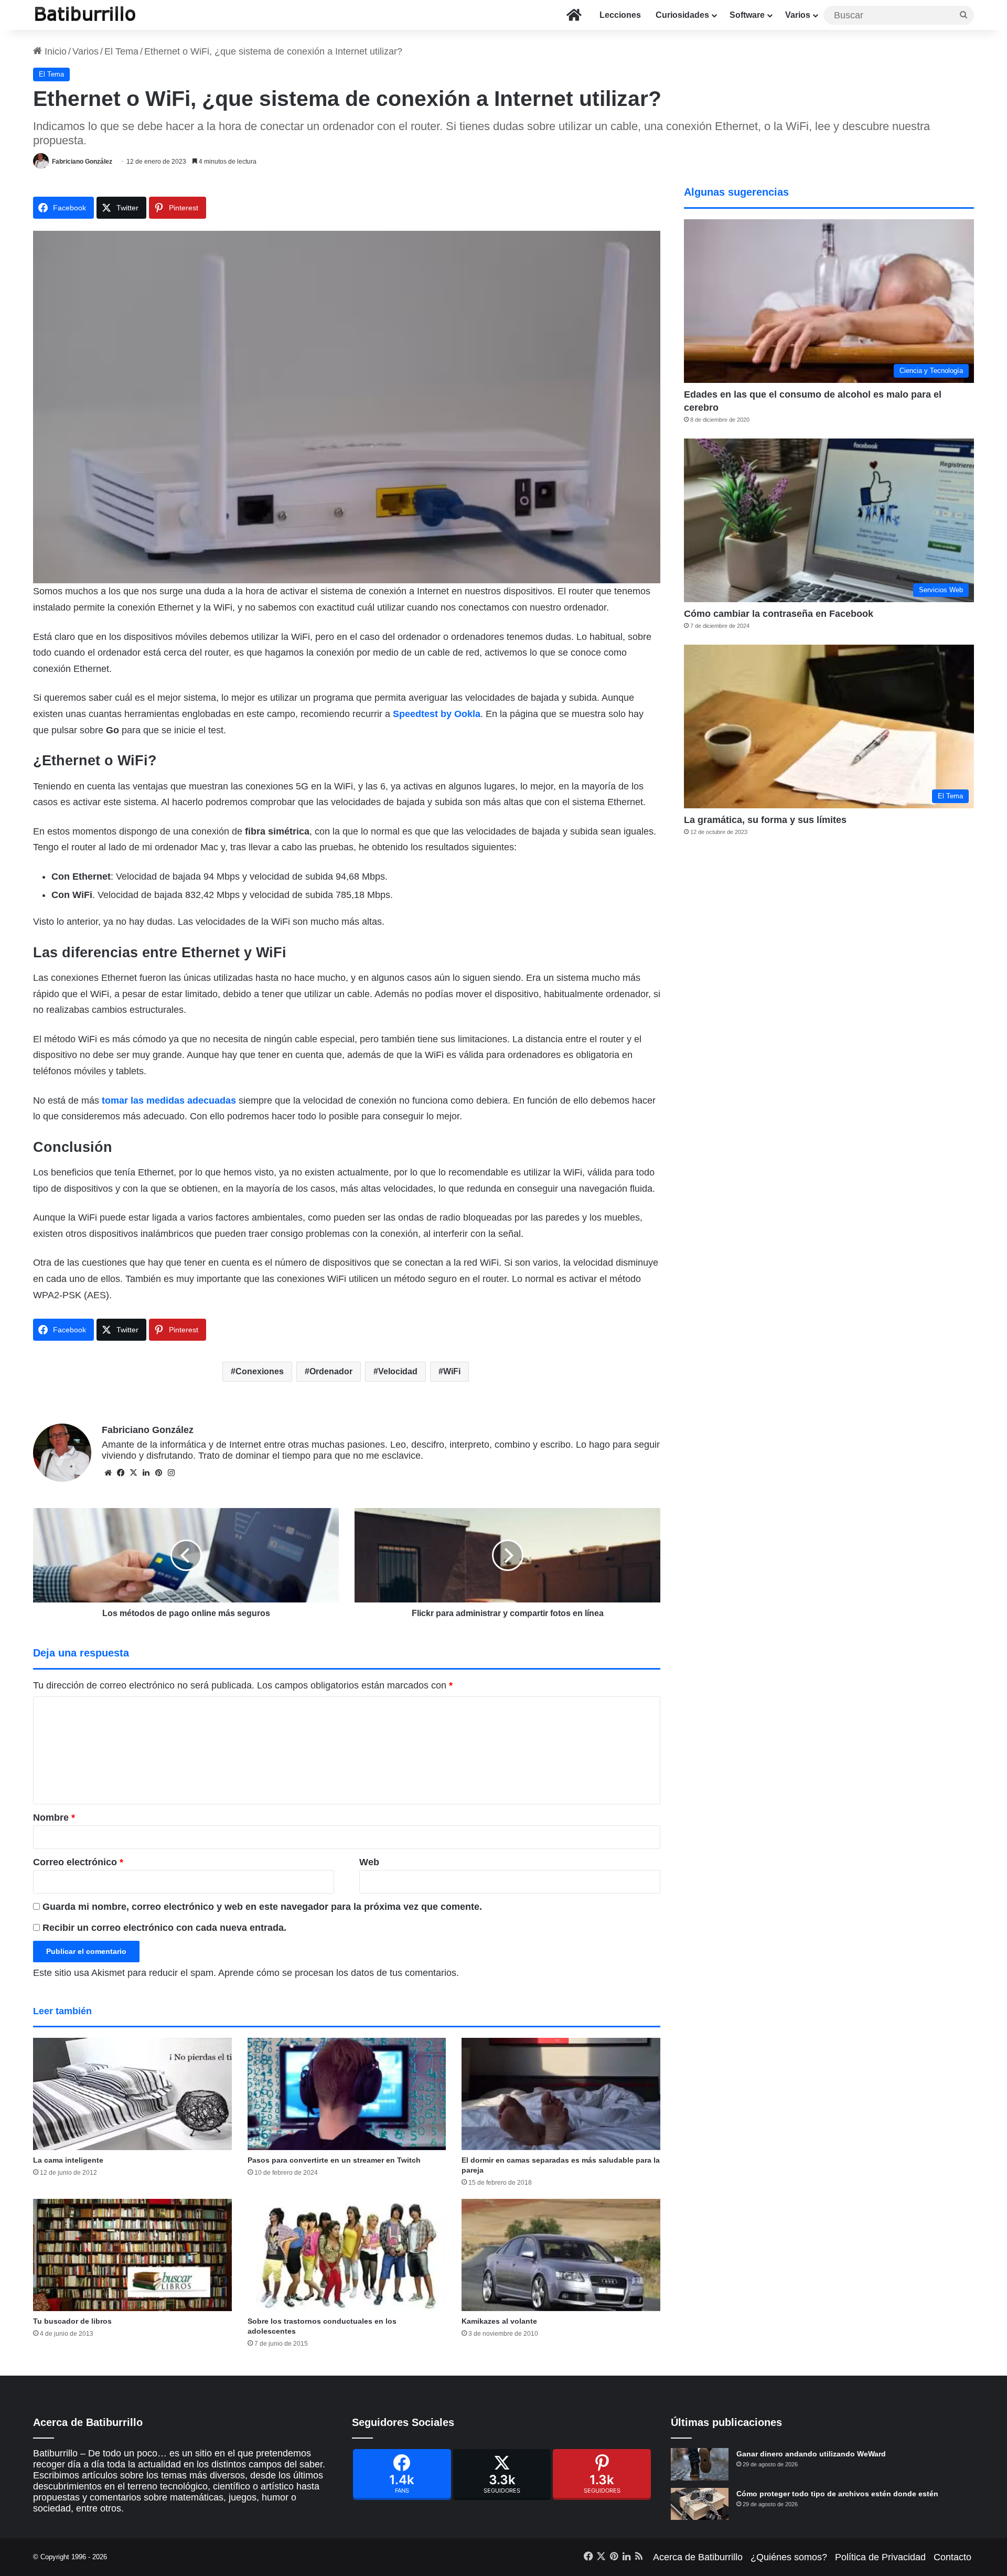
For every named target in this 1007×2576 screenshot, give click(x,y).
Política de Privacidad (880, 2557)
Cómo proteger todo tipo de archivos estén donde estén (837, 2494)
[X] (133, 1473)
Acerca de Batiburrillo (698, 2557)
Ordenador (331, 1371)
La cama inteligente (68, 2160)
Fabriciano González (82, 162)
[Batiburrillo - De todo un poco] (85, 15)
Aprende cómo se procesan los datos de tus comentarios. (339, 1973)
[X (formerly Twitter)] (502, 2475)
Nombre (54, 1818)
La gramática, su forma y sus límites (765, 820)
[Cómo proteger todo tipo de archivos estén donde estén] (700, 2504)
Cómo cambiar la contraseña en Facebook (779, 614)
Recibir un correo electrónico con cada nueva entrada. (164, 1928)
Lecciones (620, 15)
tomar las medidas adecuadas (169, 1100)
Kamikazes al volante (499, 2321)
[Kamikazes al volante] (561, 2255)
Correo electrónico (78, 1862)
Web (369, 1862)
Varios (798, 15)
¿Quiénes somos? (789, 2557)
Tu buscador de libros (72, 2321)
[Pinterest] (602, 2475)
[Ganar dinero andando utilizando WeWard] (700, 2464)
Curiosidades (682, 15)
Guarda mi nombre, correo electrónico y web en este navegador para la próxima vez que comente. (262, 1907)
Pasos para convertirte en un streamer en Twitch (334, 2160)
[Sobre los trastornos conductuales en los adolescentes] (347, 2255)
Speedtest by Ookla (437, 714)
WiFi (452, 1371)
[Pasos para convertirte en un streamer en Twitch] (347, 2094)
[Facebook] (402, 2475)
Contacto (952, 2557)
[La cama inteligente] (132, 2094)
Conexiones (260, 1371)
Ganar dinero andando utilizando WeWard (811, 2454)
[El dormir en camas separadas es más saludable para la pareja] (561, 2094)
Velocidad (398, 1371)
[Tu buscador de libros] (132, 2255)
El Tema (121, 51)
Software (747, 15)
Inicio (54, 51)
